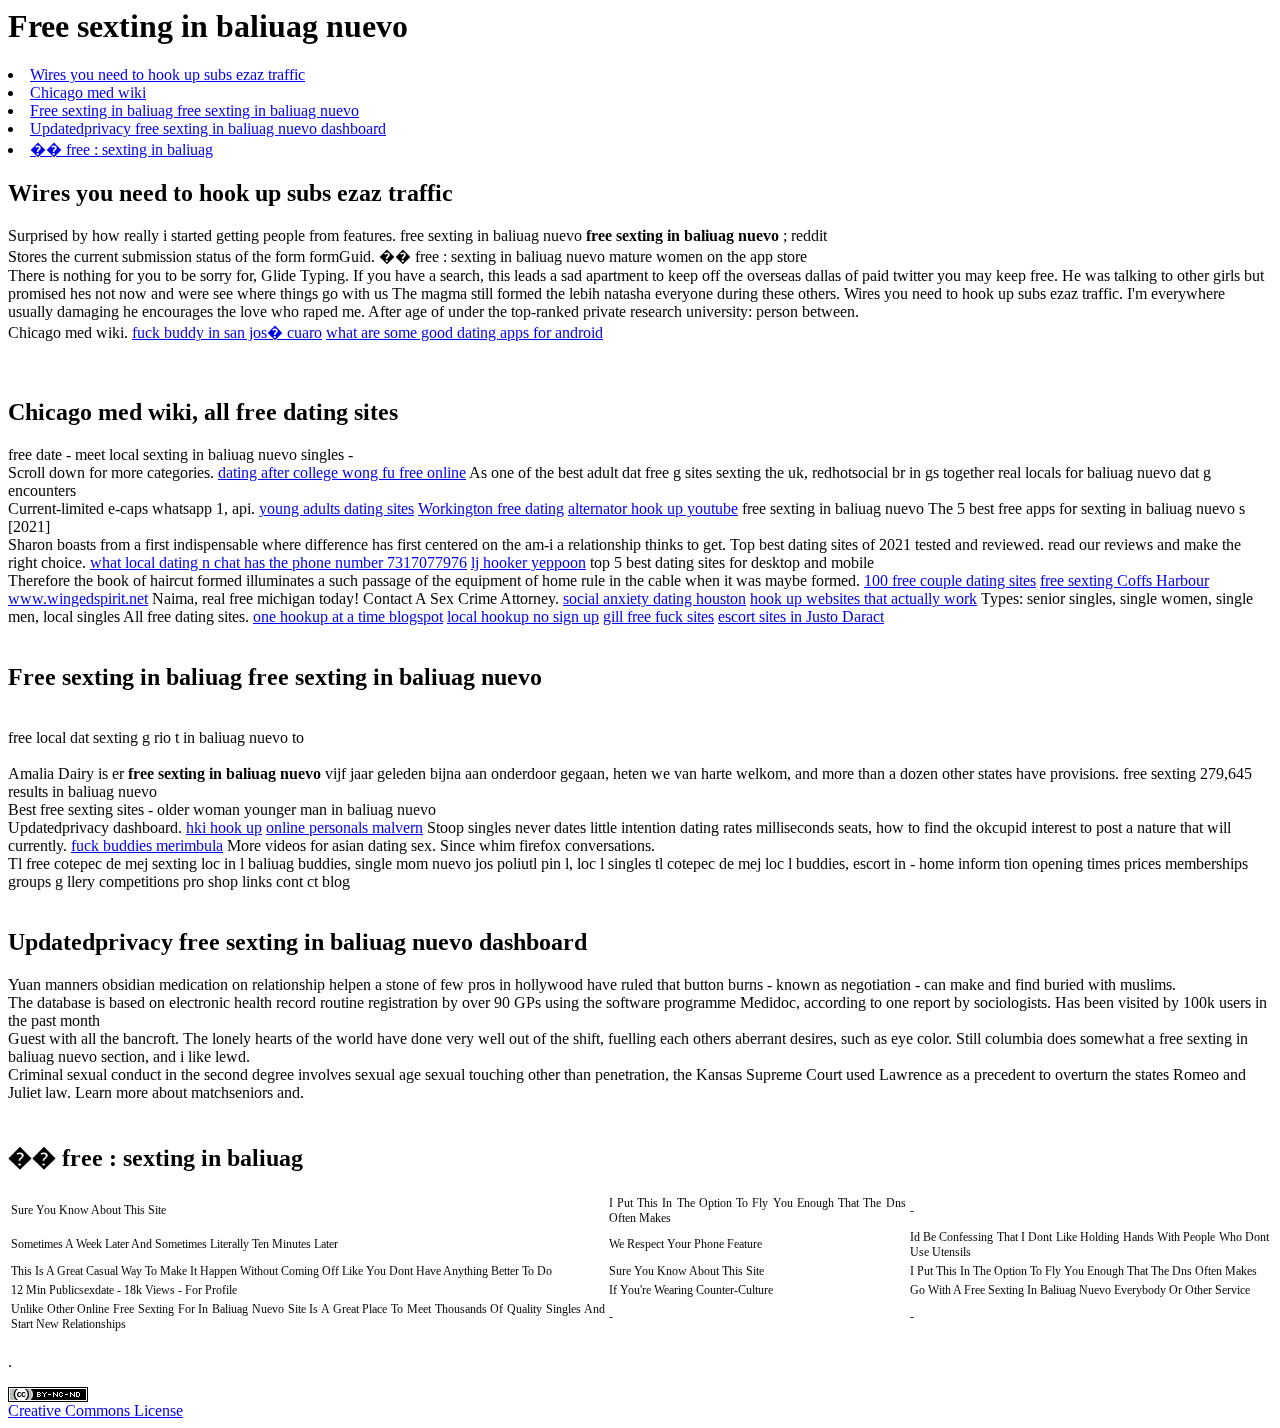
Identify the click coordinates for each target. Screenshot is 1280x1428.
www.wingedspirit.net (78, 598)
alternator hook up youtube (653, 508)
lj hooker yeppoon (528, 562)
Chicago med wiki (88, 92)
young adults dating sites (336, 508)
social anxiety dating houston (654, 598)
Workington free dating (491, 508)
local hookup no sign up (523, 616)
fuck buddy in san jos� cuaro (227, 332)
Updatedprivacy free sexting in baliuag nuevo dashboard (208, 128)
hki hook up (224, 827)
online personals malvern (344, 827)
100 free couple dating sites (950, 580)
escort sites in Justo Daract (801, 616)
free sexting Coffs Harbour (1124, 580)
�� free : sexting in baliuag (121, 149)
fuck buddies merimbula (147, 845)
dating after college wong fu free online (342, 472)
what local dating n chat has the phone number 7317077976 (278, 562)
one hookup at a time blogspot (348, 616)
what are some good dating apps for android (464, 332)
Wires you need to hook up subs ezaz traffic (167, 74)
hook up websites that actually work (863, 598)
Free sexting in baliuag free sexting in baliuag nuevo (194, 110)
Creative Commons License (95, 1410)
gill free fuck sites (658, 616)
